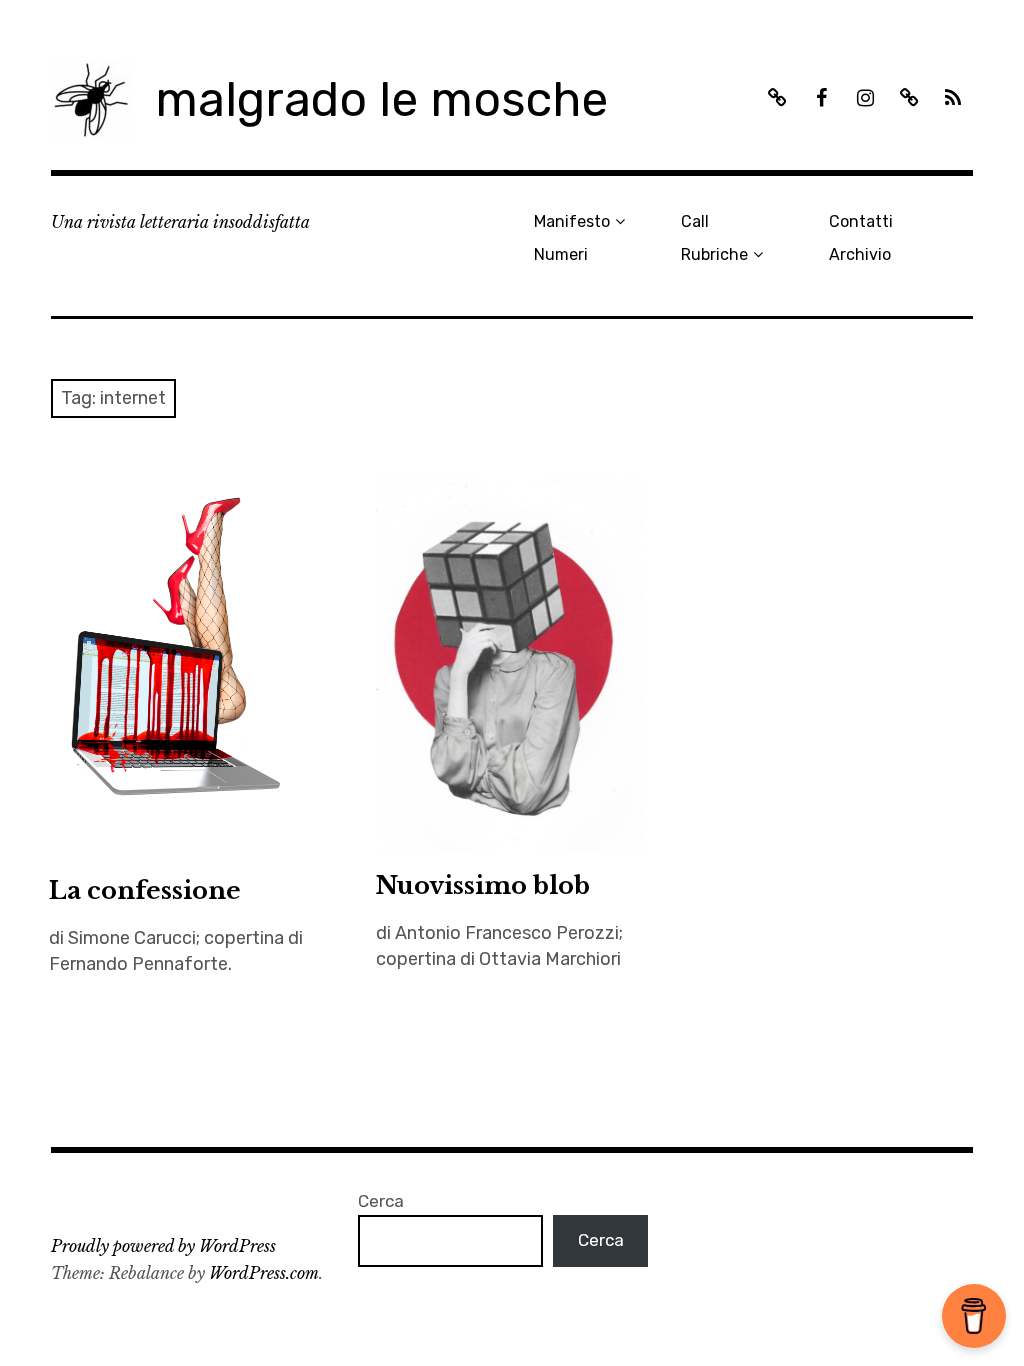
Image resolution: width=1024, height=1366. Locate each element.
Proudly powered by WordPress (163, 1246)
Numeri (561, 254)
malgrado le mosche (381, 99)
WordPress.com (264, 1273)
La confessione (145, 890)
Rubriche (714, 254)
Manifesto (572, 221)
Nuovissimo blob (483, 885)
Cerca (381, 1201)
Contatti (861, 221)
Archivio (860, 254)
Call (695, 221)
